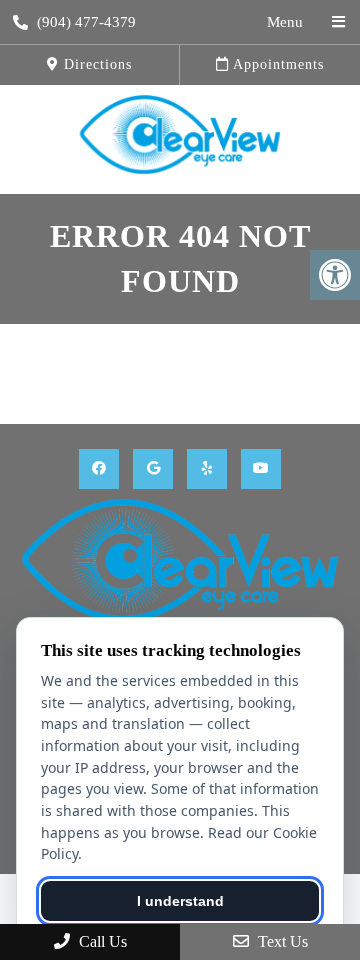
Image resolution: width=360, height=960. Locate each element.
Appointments (276, 64)
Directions (95, 64)
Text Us (281, 941)
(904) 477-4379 (86, 22)
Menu (285, 22)
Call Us (101, 941)
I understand (180, 901)
